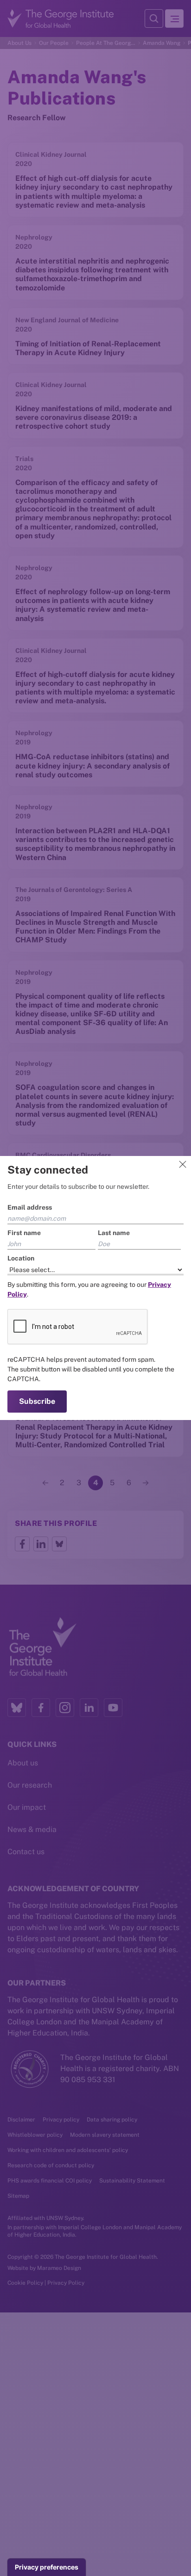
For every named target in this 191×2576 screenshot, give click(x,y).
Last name (114, 1233)
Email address (30, 1207)
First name (24, 1233)
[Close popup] (183, 1164)
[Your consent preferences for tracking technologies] (47, 2567)
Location (21, 1258)
